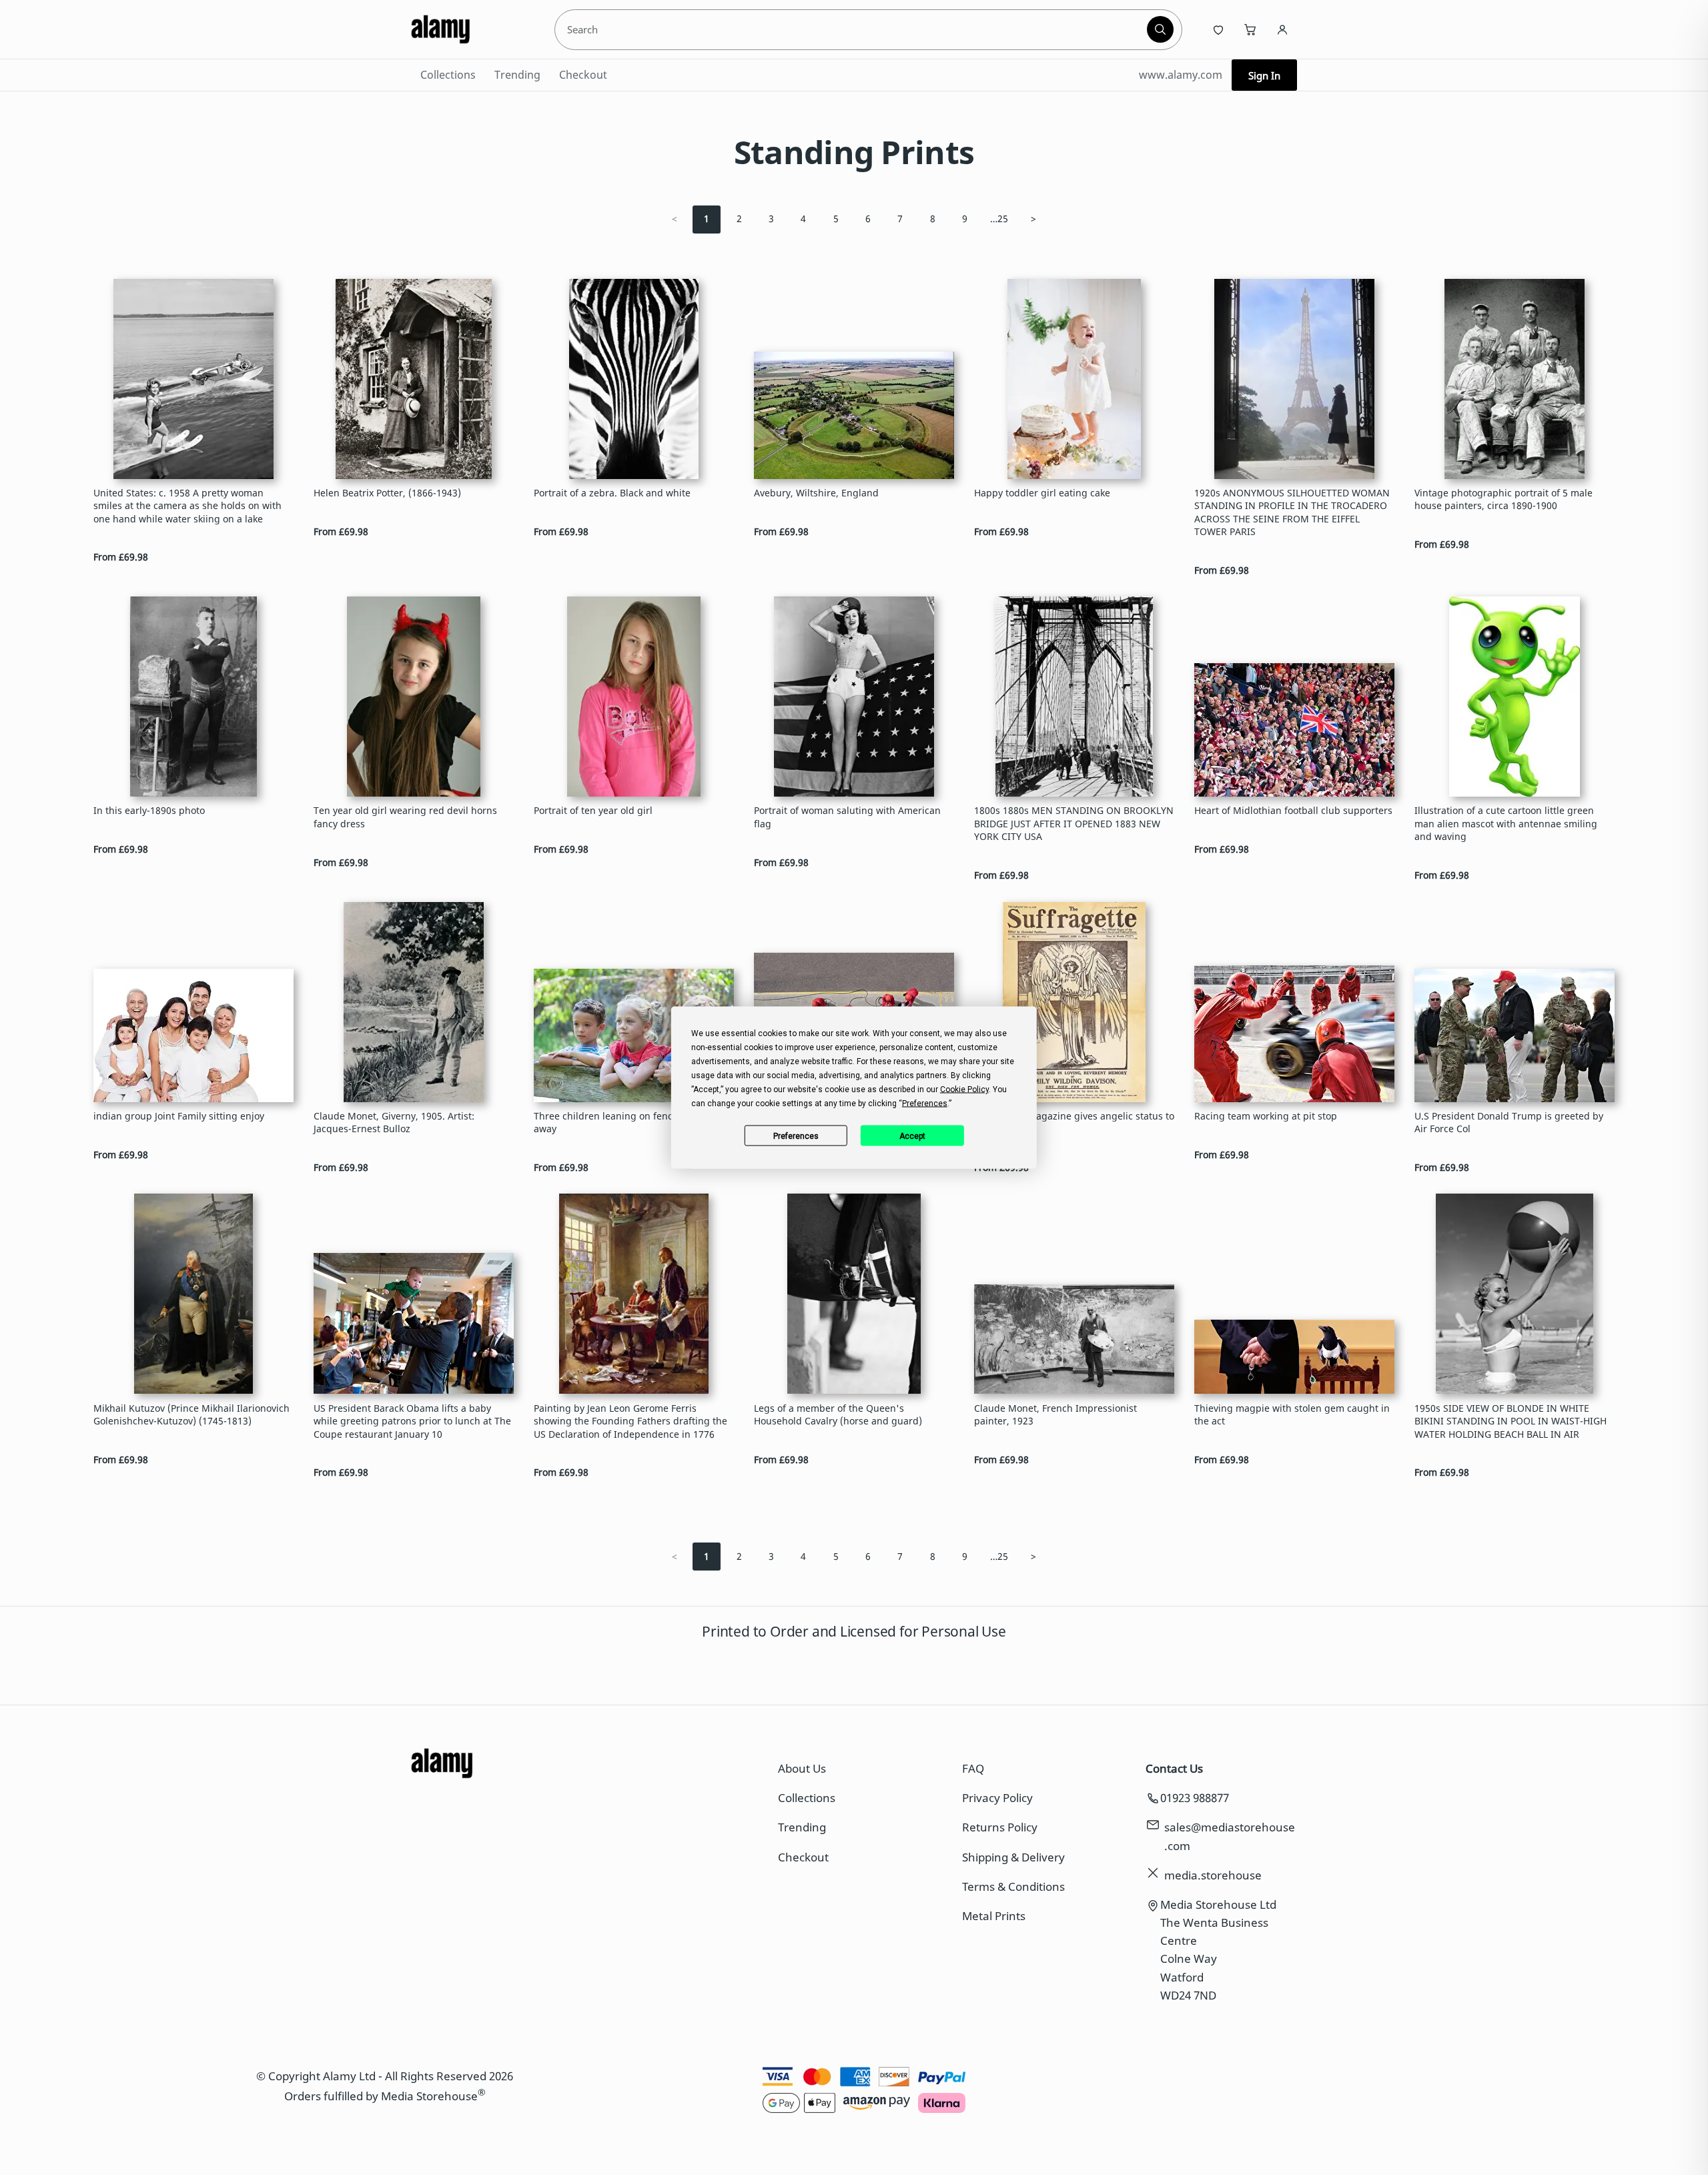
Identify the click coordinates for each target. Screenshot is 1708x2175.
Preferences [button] (925, 1104)
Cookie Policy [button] (964, 1090)
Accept (912, 1136)
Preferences (796, 1136)
